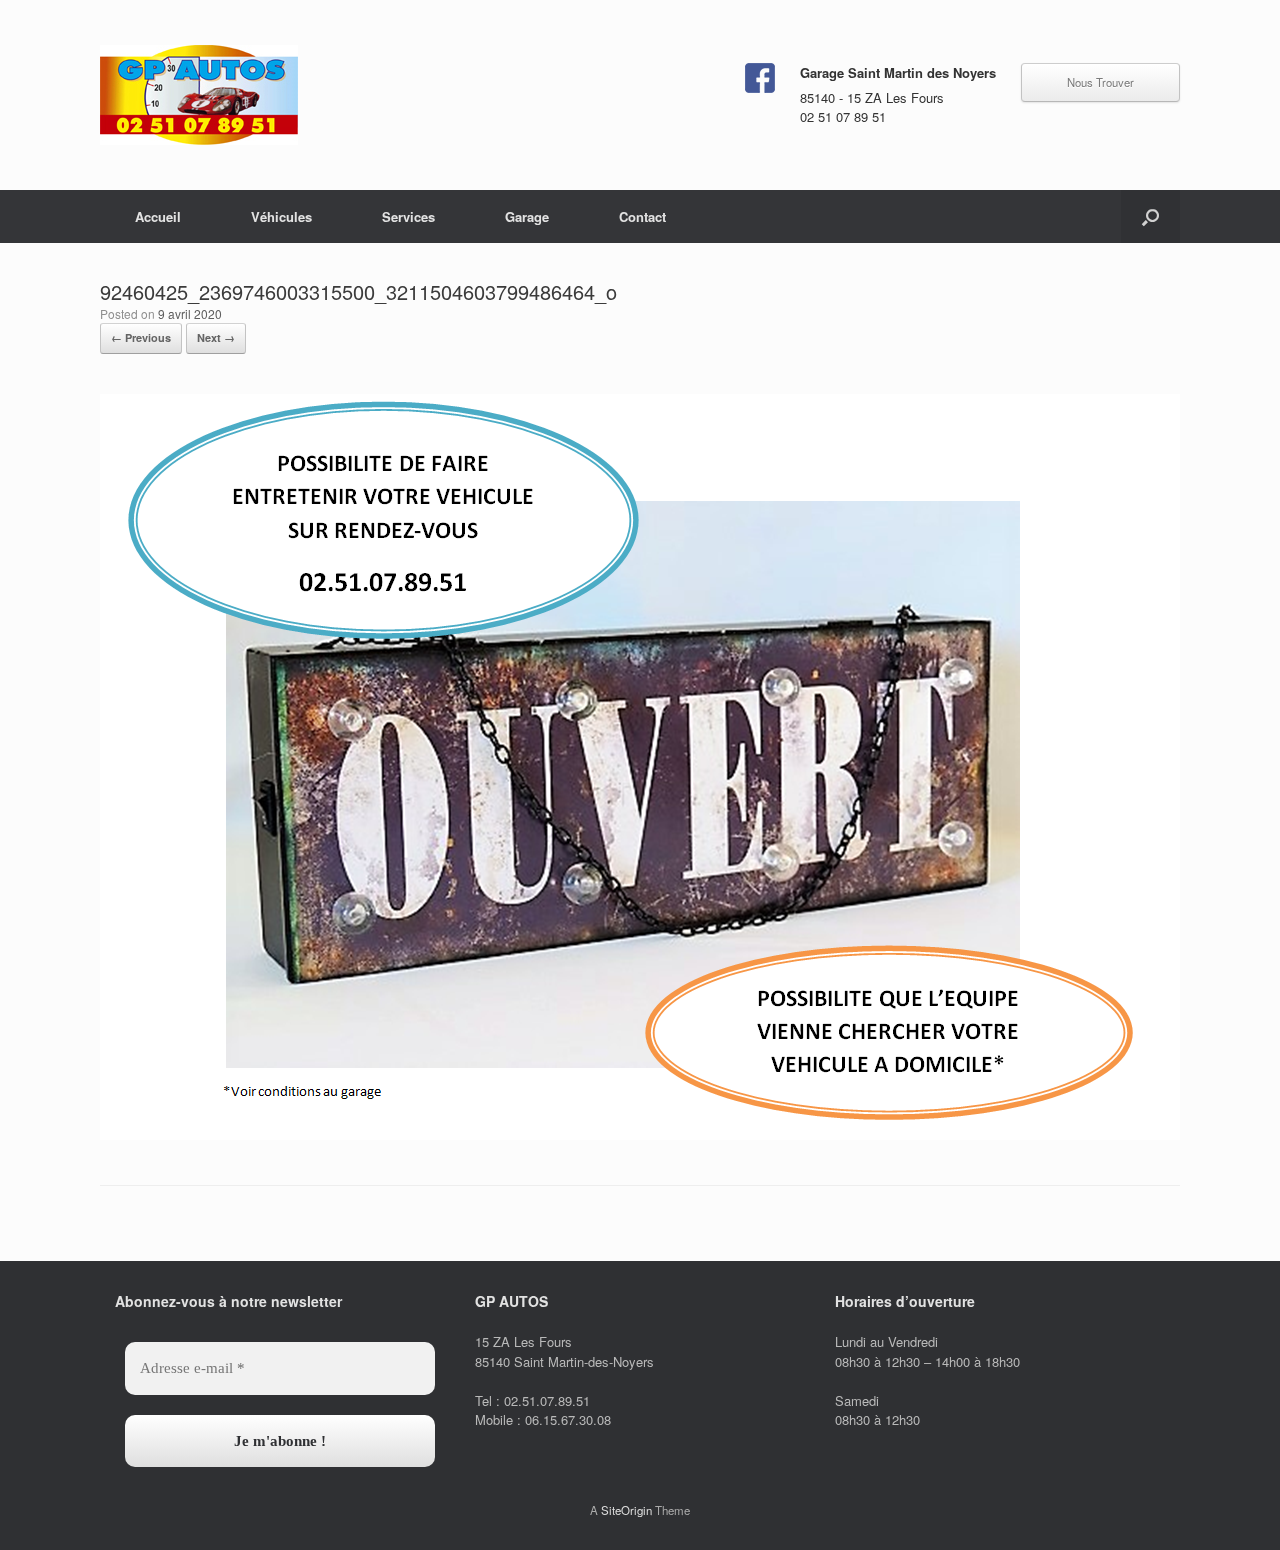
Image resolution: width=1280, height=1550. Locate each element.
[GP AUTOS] (199, 95)
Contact (642, 216)
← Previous (141, 337)
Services (408, 216)
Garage (527, 216)
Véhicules (281, 216)
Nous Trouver (1100, 82)
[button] (1150, 216)
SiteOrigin (626, 1510)
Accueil (158, 216)
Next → (216, 337)
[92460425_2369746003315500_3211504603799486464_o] (640, 1134)
